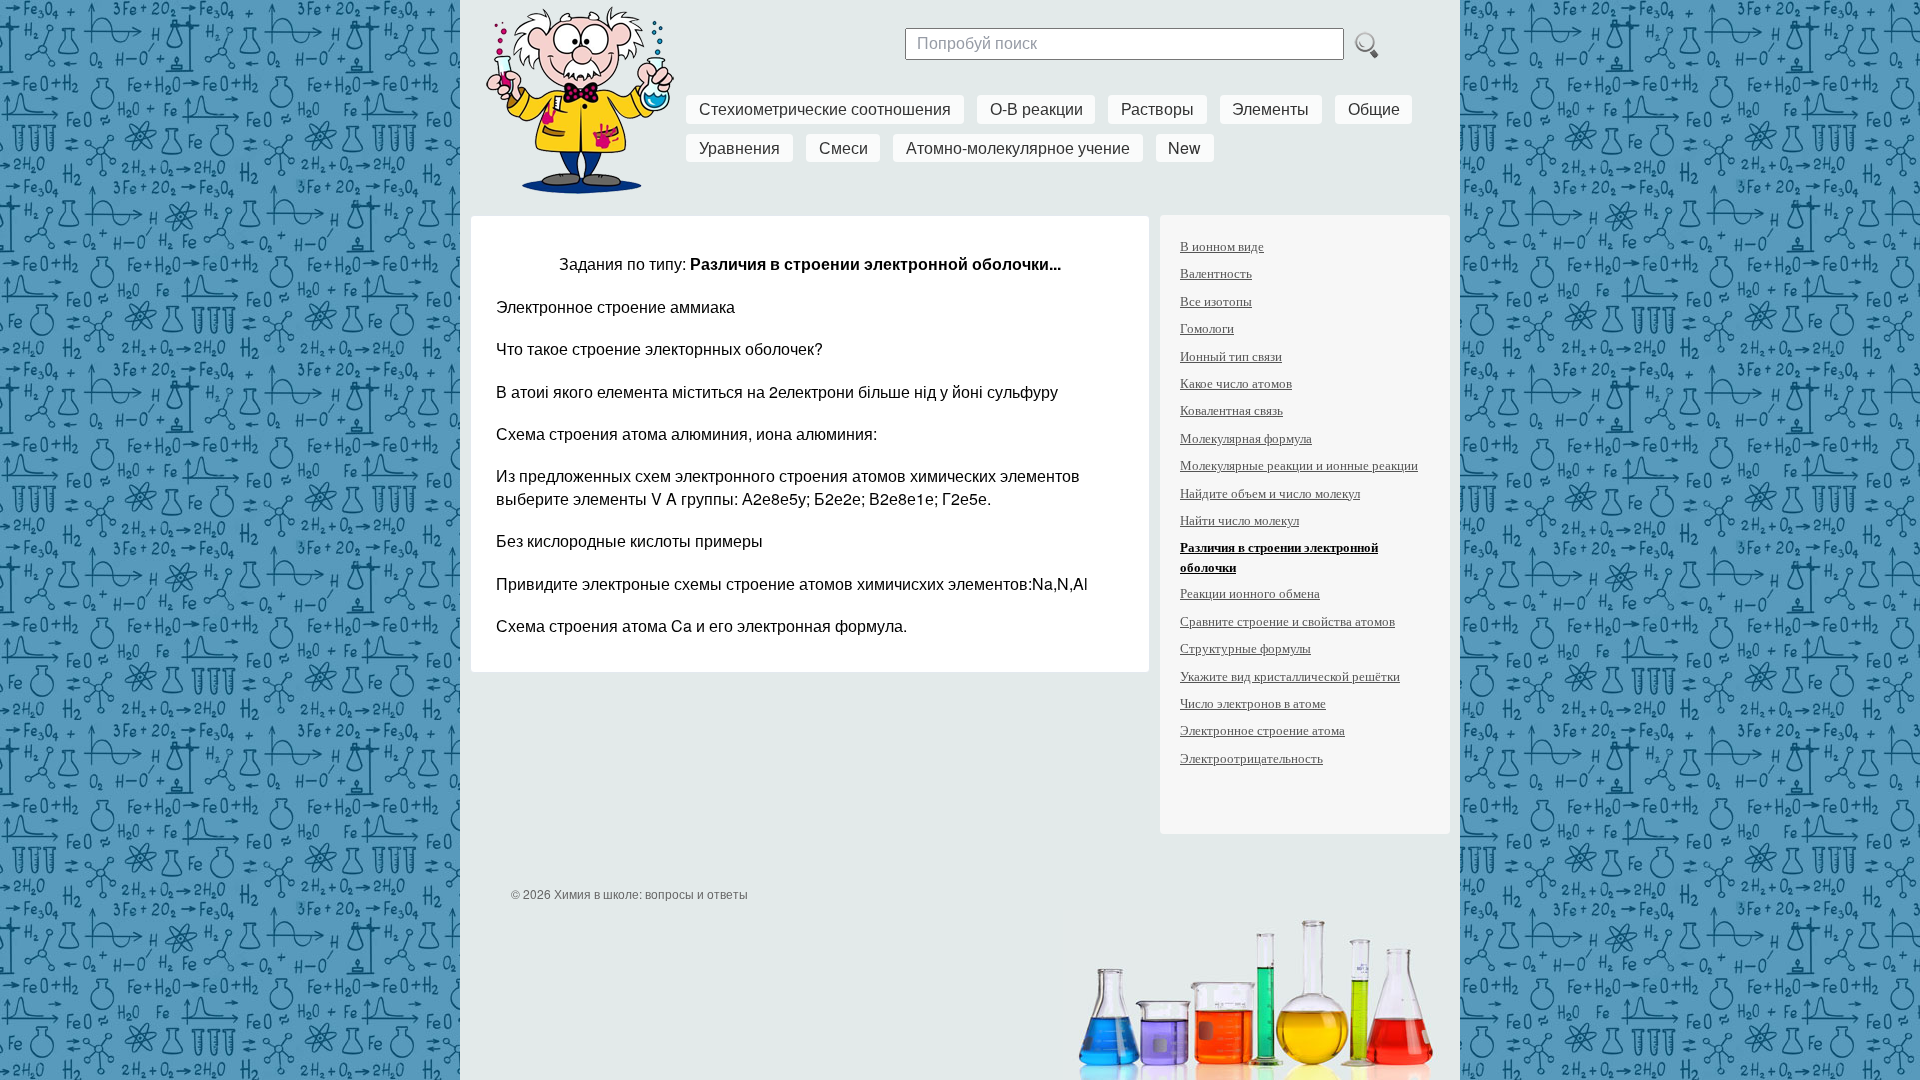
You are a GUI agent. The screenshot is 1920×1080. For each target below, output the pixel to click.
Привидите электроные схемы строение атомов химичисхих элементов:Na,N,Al (792, 583)
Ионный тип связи (1231, 356)
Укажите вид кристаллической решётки (1290, 676)
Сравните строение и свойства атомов (1287, 621)
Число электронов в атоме (1253, 703)
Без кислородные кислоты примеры (629, 540)
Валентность (1216, 273)
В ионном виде (1222, 246)
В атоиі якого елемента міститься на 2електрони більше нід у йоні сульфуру (777, 391)
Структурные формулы (1245, 648)
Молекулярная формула (1246, 438)
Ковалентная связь (1231, 410)
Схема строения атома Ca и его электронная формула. (701, 625)
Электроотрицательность (1251, 758)
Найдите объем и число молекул (1270, 493)
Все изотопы (1216, 301)
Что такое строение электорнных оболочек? (659, 348)
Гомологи (1207, 328)
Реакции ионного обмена (1250, 593)
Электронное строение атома (1262, 730)
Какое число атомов (1236, 383)
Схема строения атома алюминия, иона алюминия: (686, 433)
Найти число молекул (1239, 520)
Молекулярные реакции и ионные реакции (1299, 465)
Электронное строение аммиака (615, 306)
